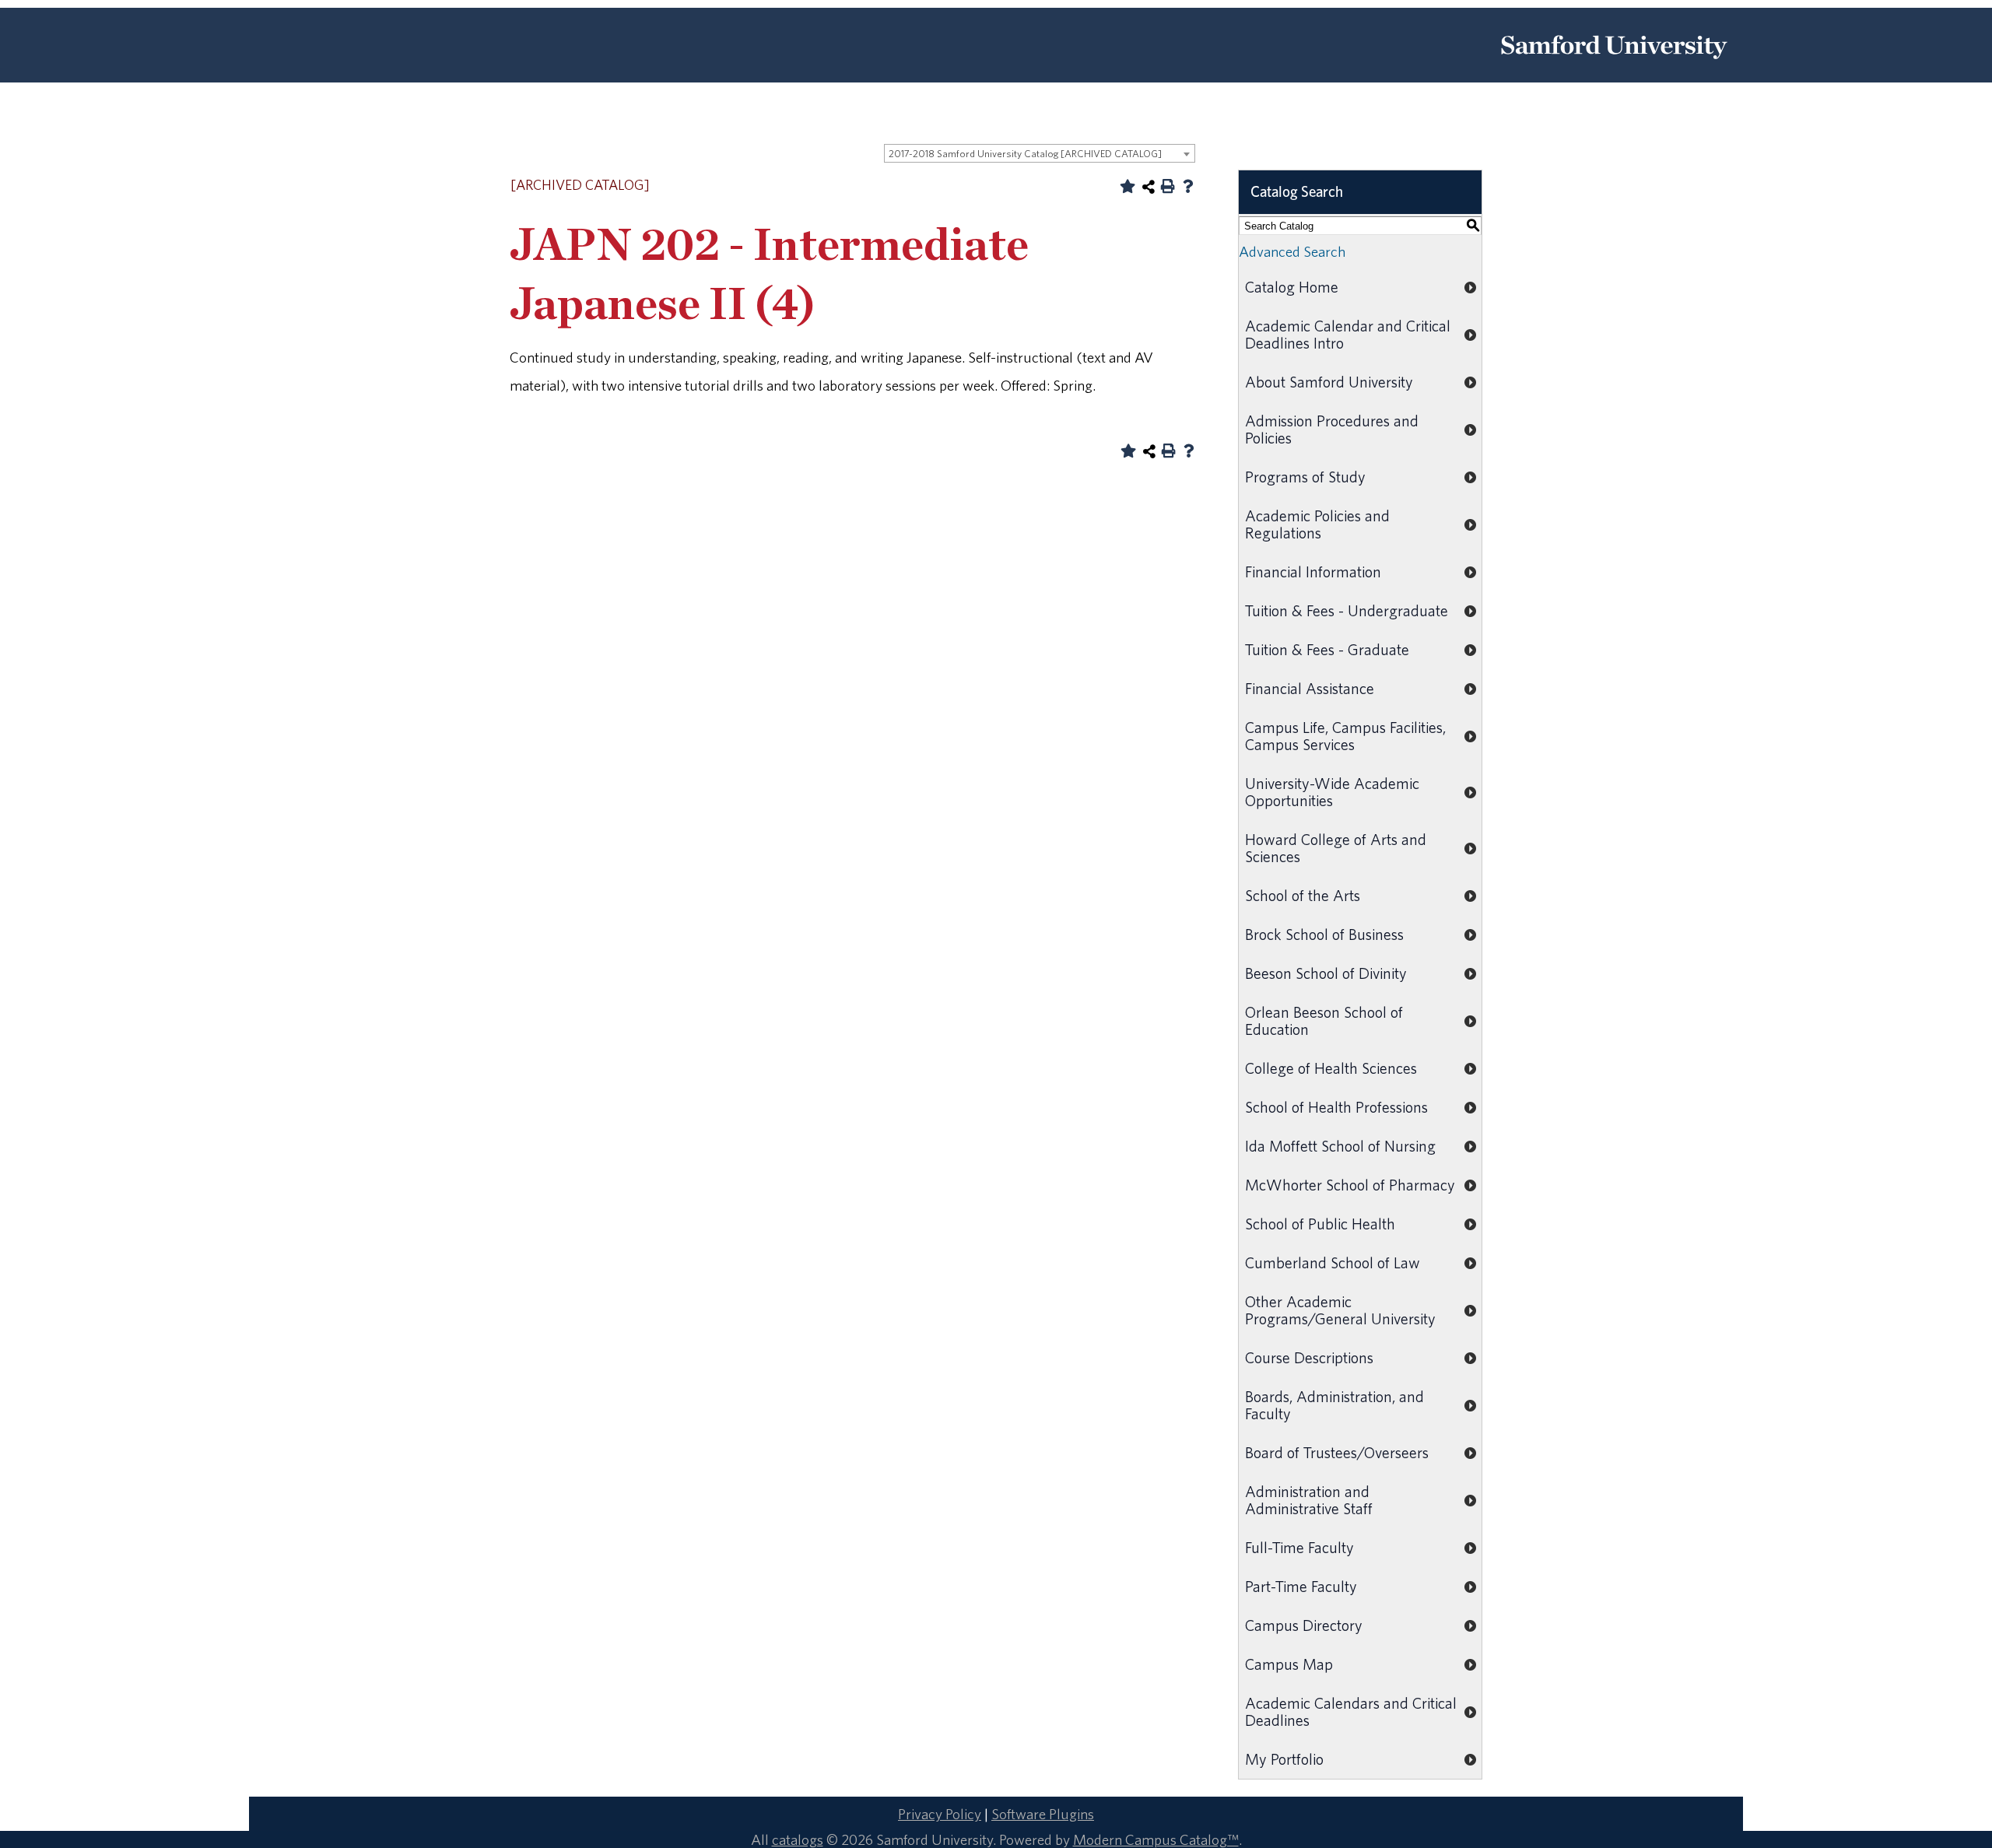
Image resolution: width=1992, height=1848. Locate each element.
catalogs (798, 1839)
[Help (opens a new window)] (1188, 186)
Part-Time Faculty (1301, 1586)
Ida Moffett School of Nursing (1340, 1146)
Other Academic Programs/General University (1340, 1310)
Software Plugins (1043, 1814)
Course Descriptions (1309, 1357)
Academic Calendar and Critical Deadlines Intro (1348, 334)
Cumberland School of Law (1333, 1262)
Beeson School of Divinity (1326, 973)
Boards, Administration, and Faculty (1334, 1405)
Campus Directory (1304, 1625)
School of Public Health (1320, 1224)
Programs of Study (1305, 477)
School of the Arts (1303, 895)
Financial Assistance (1310, 688)
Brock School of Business (1324, 934)
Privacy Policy (940, 1814)
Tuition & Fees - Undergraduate (1347, 610)
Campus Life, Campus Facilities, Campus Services (1345, 736)
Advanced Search (1292, 251)
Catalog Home (1292, 287)
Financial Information (1313, 572)
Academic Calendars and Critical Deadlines (1351, 1711)
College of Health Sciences (1331, 1068)
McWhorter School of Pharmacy (1350, 1185)
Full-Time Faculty (1299, 1547)
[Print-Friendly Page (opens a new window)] (1168, 186)
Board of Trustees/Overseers (1337, 1452)
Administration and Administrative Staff (1309, 1500)
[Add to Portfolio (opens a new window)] (1128, 186)
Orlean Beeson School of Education (1324, 1020)
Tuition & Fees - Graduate (1327, 649)
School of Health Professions (1336, 1107)
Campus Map (1289, 1664)
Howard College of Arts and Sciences (1336, 848)
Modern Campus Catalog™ (1156, 1839)
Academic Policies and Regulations (1317, 524)
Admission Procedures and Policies (1332, 429)
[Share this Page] (1149, 187)
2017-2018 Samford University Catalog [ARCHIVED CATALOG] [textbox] (1025, 154)
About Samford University (1329, 382)
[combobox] (1040, 153)
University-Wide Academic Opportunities (1332, 792)
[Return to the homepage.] (1614, 65)
